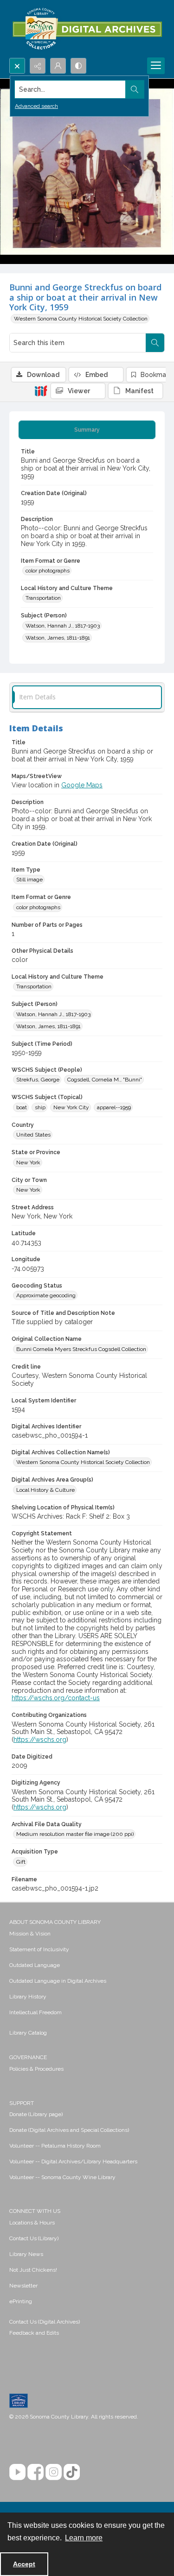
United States (33, 1135)
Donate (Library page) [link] (36, 2114)
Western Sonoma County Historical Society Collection (81, 319)
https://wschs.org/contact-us (56, 1698)
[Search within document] (155, 343)
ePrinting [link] (21, 2301)
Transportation (43, 598)
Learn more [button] (84, 2538)
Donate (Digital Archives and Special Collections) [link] (69, 2130)
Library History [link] (28, 1997)
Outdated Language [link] (35, 1965)
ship (40, 1107)
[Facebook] (35, 2472)
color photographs (48, 571)
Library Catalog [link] (28, 2033)
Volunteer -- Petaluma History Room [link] (55, 2146)
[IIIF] (41, 390)
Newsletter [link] (23, 2286)
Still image (29, 880)
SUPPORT (22, 2103)
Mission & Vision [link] (30, 1934)
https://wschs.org (40, 1740)
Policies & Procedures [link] (36, 2069)
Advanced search (36, 106)
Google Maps (82, 785)
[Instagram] (54, 2472)
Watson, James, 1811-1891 (58, 638)
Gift (21, 1862)
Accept (24, 2564)
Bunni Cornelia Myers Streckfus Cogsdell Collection (81, 1349)
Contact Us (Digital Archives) (45, 2322)
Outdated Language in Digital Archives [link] (58, 1981)
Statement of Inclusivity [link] (39, 1949)
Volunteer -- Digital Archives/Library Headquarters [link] (73, 2161)
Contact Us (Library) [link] (34, 2238)
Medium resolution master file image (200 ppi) (75, 1834)
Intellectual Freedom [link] (35, 2012)
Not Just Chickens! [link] (33, 2270)
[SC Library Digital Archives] (87, 29)
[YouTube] (17, 2472)
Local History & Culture (45, 1490)
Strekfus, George (38, 1080)
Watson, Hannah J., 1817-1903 (63, 626)
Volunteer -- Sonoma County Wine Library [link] (62, 2177)
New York (28, 1162)
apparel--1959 (114, 1107)
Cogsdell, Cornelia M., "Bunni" (105, 1080)
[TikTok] (72, 2472)
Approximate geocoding (46, 1295)
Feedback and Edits (34, 2333)
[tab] (87, 430)
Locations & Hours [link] (32, 2223)
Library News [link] (26, 2254)
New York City (71, 1107)
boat (22, 1107)
